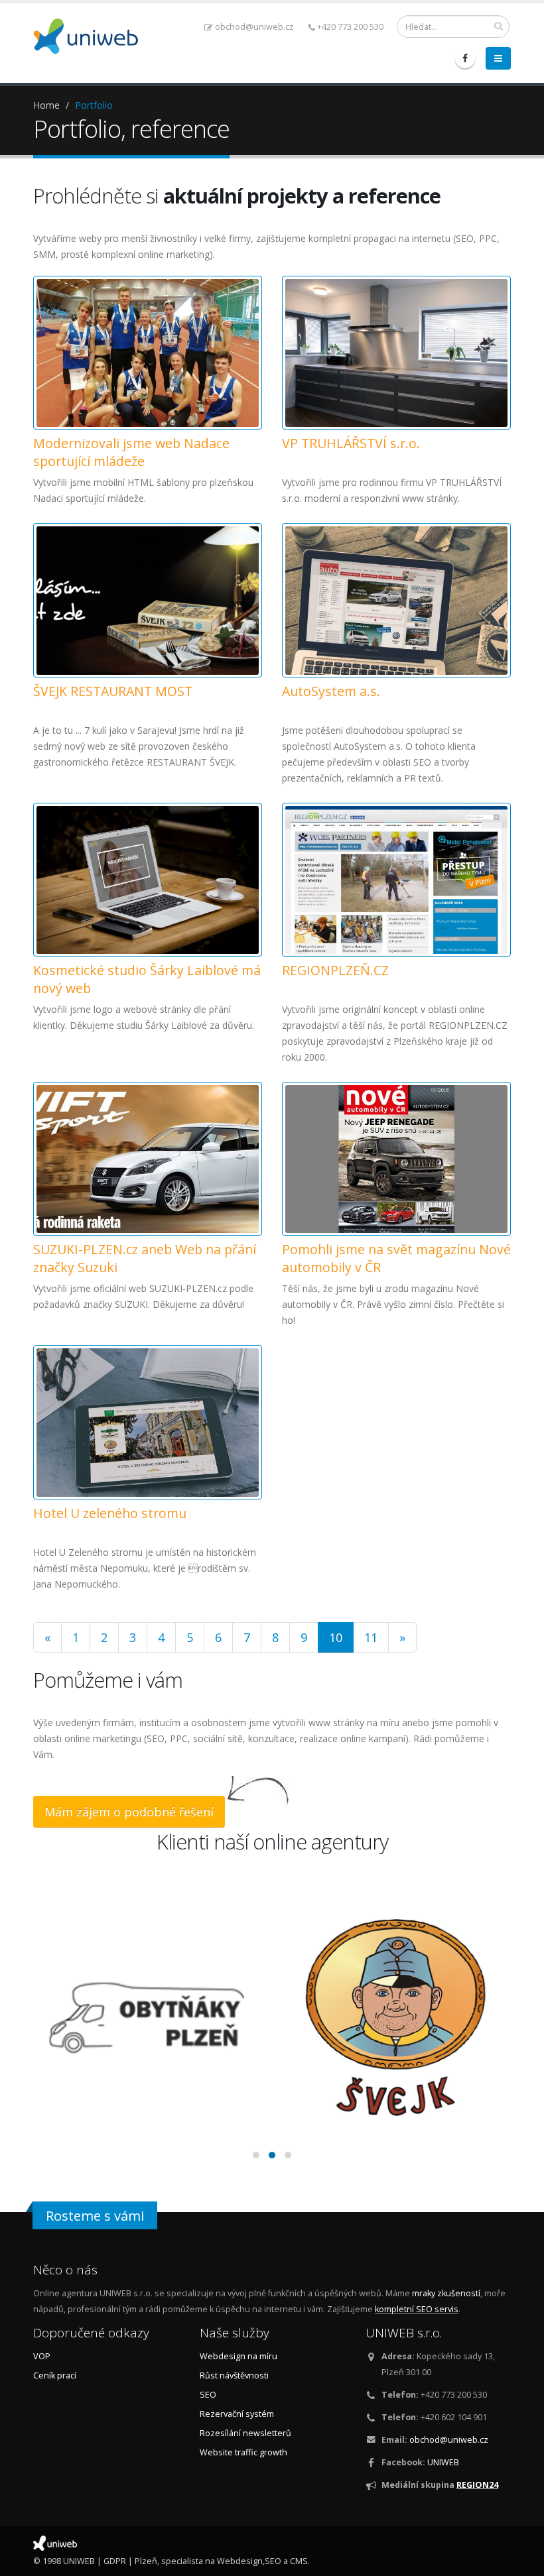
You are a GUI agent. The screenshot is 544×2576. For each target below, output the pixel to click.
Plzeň (146, 2561)
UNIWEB (443, 2462)
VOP (42, 2356)
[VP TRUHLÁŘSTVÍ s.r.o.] (396, 353)
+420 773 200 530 (350, 27)
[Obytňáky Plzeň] (148, 2018)
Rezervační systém (237, 2414)
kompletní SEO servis (417, 2309)
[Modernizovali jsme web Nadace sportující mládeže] (148, 353)
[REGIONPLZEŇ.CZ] (396, 880)
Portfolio (94, 105)
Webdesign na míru (238, 2356)
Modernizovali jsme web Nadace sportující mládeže (131, 452)
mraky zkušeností (446, 2293)
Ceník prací (55, 2375)
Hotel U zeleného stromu (110, 1513)
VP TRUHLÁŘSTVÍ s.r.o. (351, 443)
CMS (299, 2561)
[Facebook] (465, 58)
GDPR (115, 2561)
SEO (208, 2395)
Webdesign (240, 2561)
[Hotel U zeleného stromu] (148, 1422)
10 (336, 1637)
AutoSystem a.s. (331, 691)
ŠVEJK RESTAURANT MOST (113, 691)
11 (371, 1637)
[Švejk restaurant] (396, 2018)
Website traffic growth (243, 2452)
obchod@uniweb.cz (254, 27)
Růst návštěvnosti (234, 2375)
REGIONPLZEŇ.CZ (335, 970)
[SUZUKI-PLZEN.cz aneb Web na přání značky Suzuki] (148, 1159)
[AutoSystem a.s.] (396, 600)
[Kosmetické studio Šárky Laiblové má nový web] (148, 880)
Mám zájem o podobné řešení (129, 1812)
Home (46, 105)
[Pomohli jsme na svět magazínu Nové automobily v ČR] (396, 1159)
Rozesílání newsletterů (245, 2433)
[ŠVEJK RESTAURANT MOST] (148, 600)
